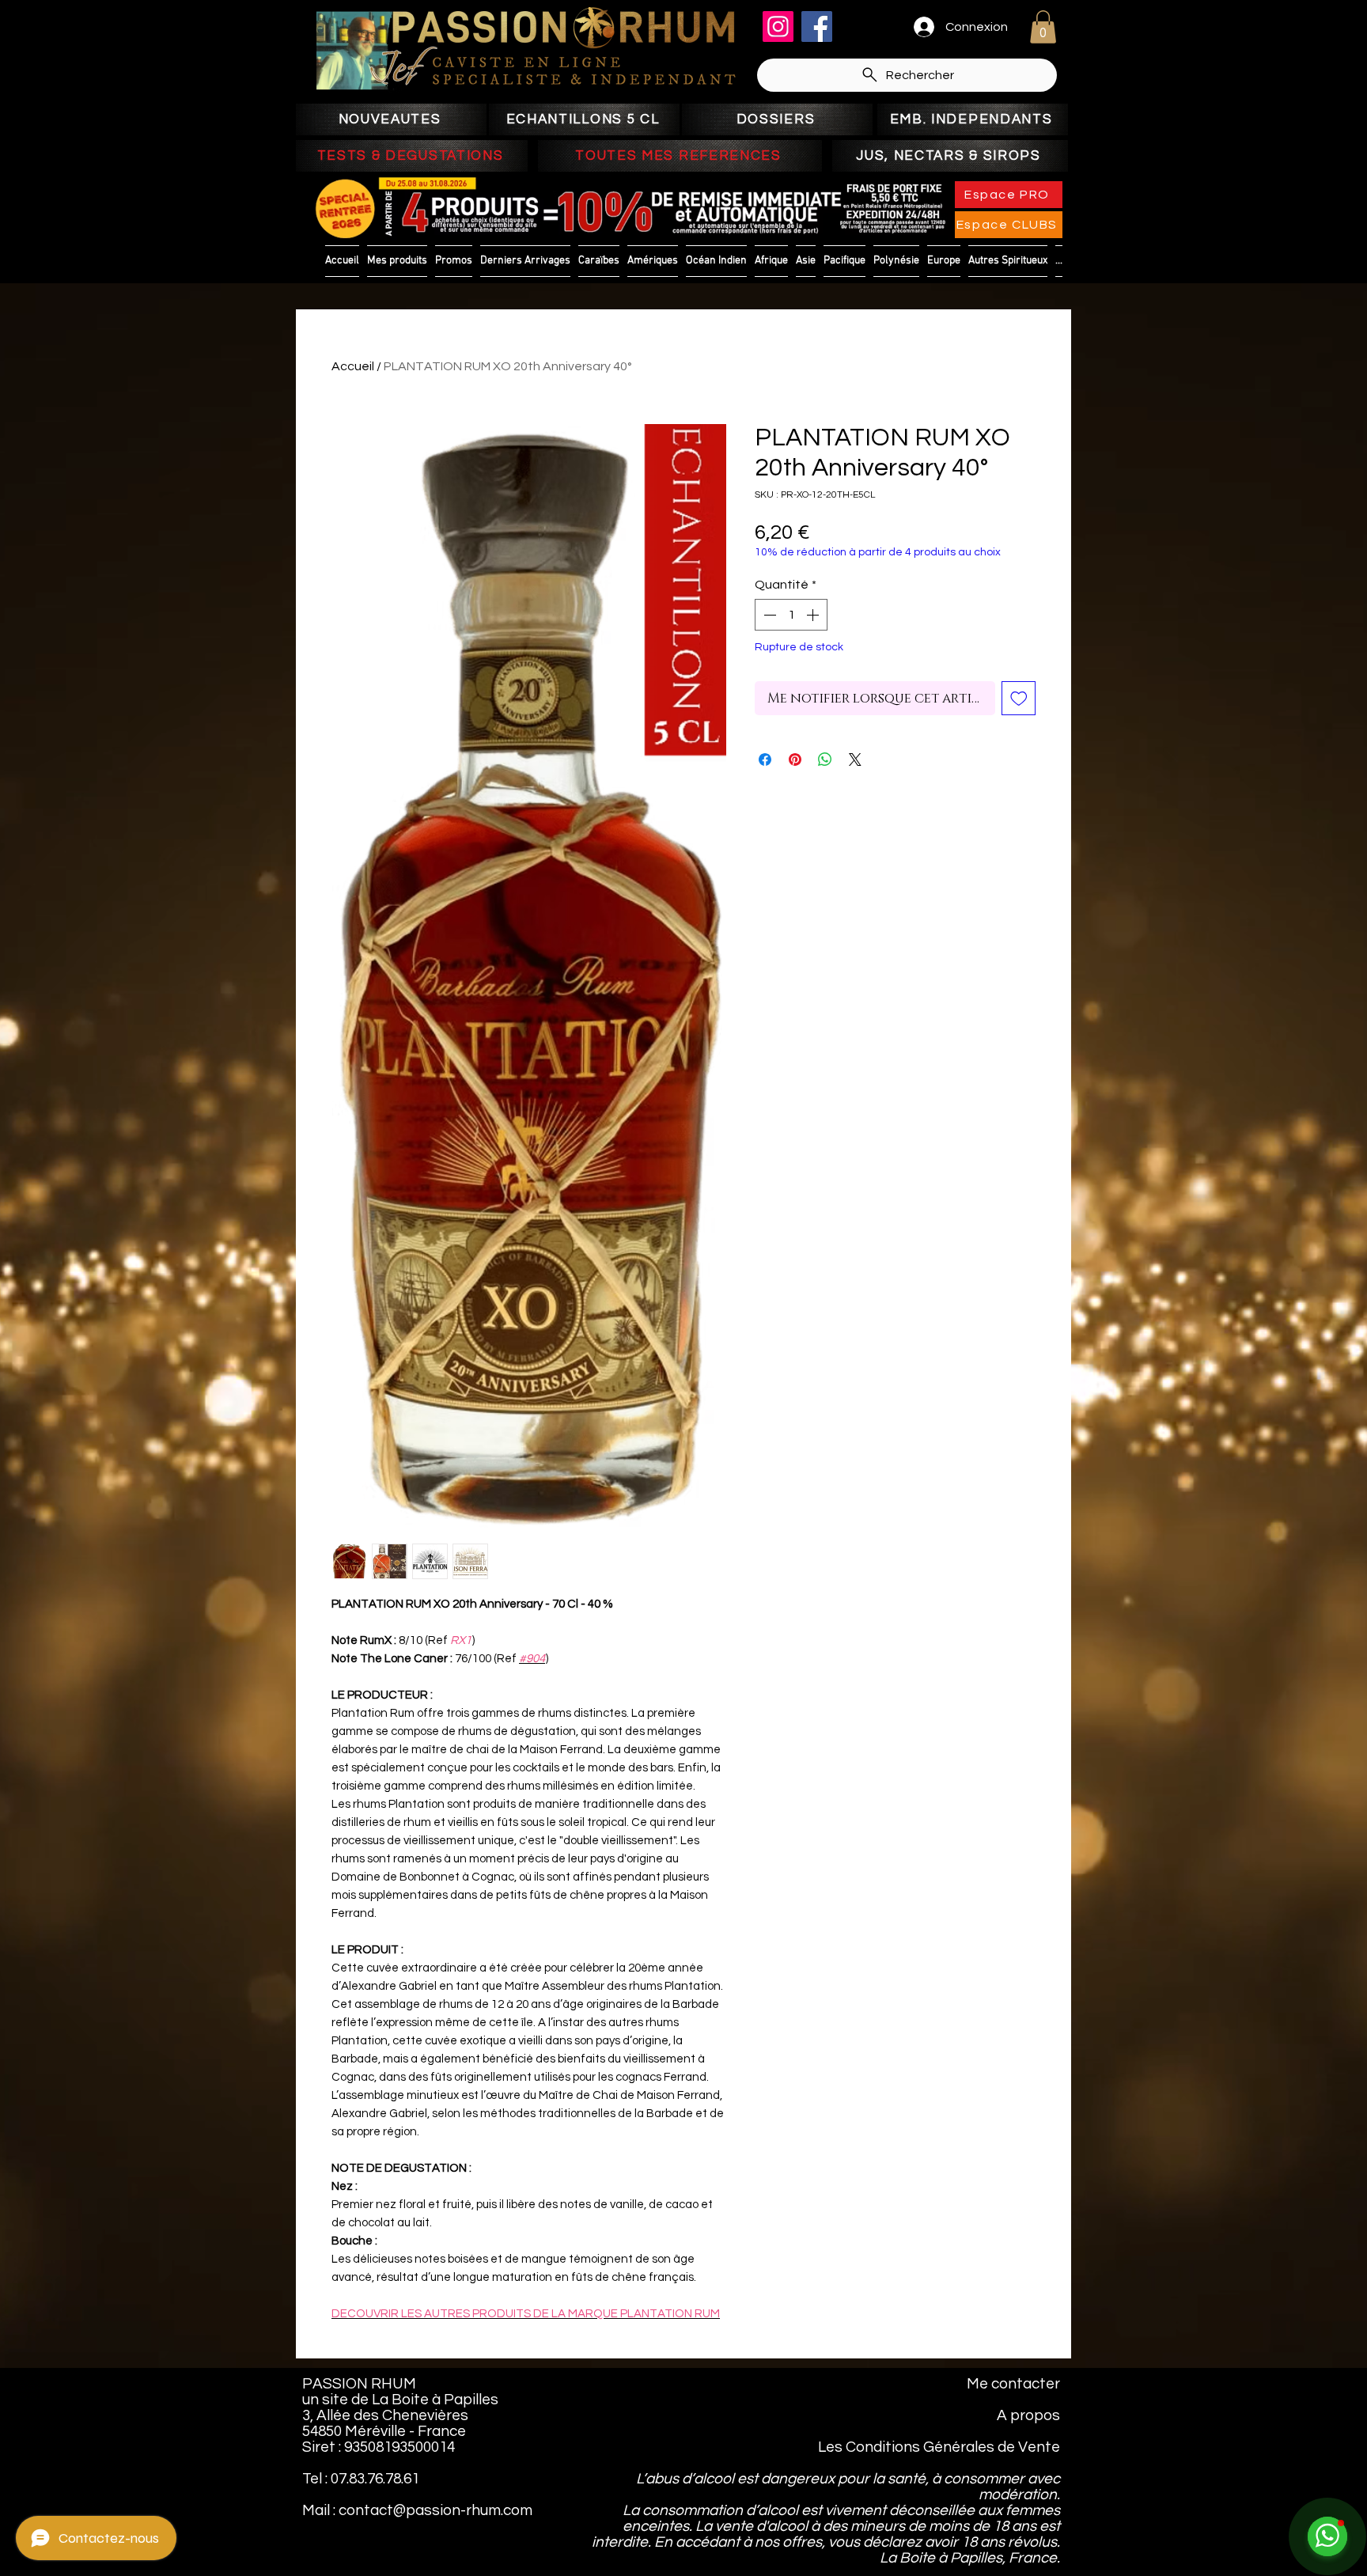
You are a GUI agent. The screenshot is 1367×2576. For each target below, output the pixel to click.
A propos (1028, 2415)
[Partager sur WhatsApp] (825, 760)
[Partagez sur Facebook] (765, 760)
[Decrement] (768, 615)
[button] (1043, 27)
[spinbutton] (791, 615)
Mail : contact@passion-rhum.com (417, 2510)
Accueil (353, 366)
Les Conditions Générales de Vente (939, 2447)
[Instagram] (778, 27)
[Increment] (814, 615)
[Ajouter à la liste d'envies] (1019, 699)
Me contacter (1013, 2384)
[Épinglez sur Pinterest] (795, 760)
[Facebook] (817, 27)
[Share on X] (855, 760)
